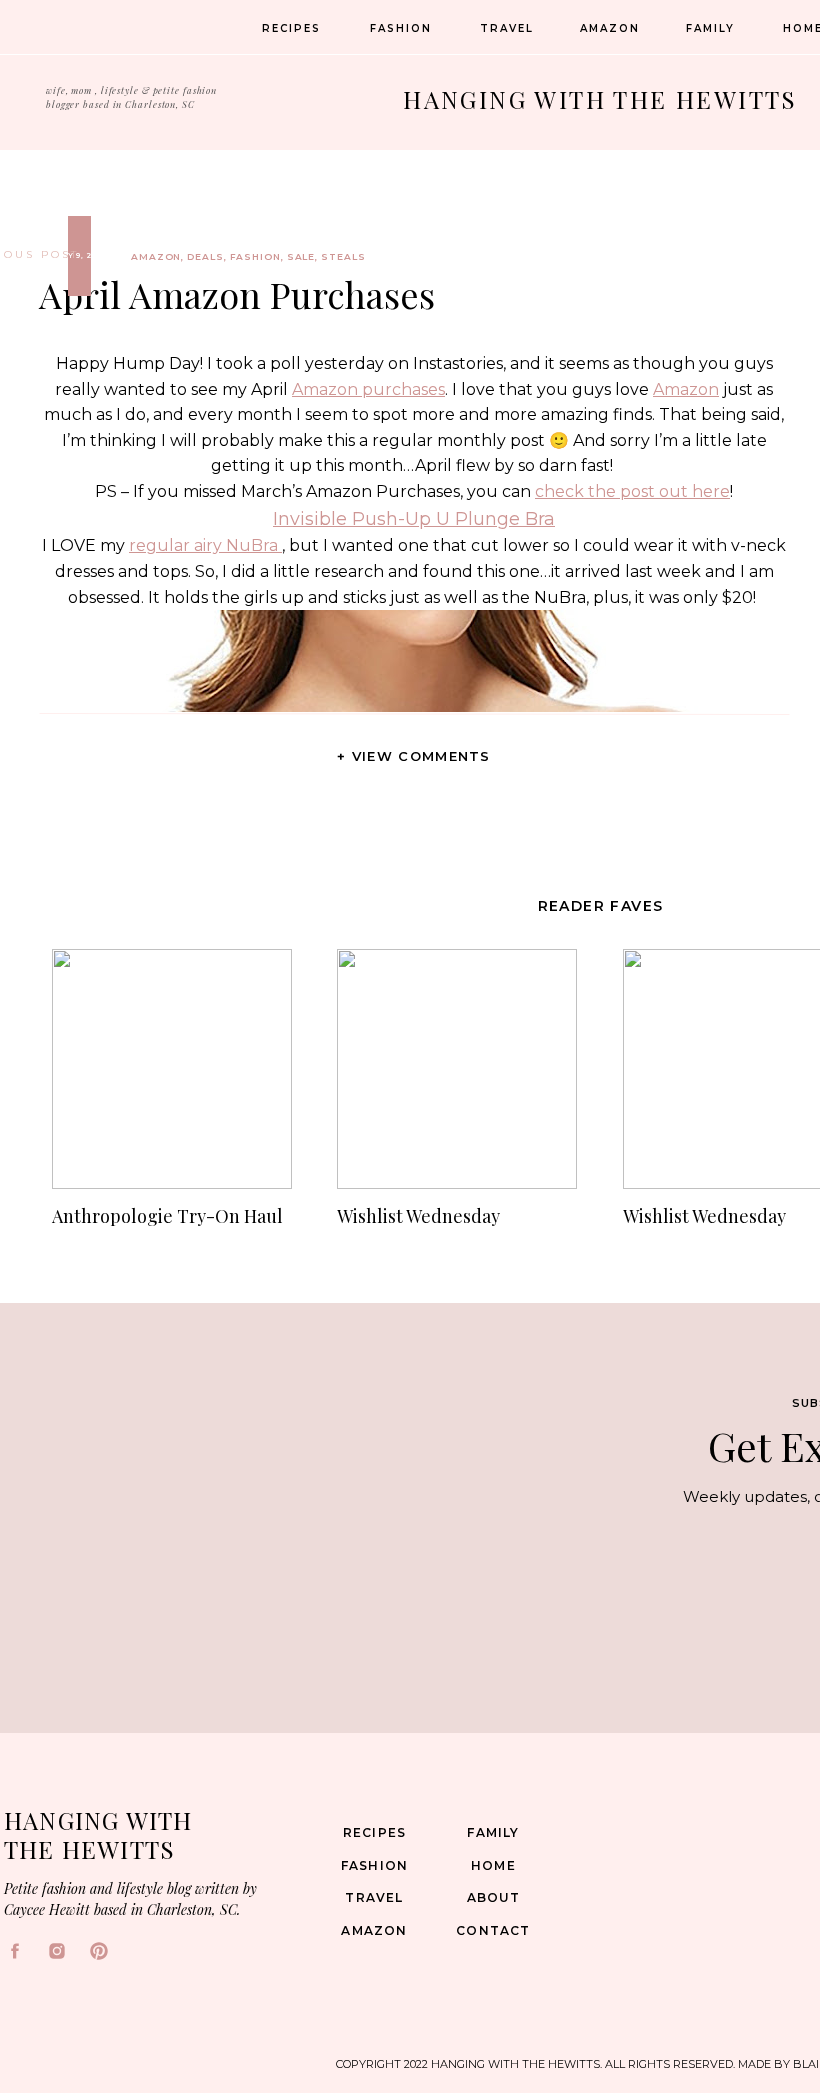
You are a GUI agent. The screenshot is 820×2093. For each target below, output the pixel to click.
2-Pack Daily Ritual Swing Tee (414, 2079)
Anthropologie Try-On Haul (167, 1216)
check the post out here (632, 491)
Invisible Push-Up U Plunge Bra (414, 519)
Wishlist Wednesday (418, 1216)
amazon (156, 256)
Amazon (686, 389)
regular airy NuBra (205, 545)
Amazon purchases (368, 389)
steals (343, 256)
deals (205, 256)
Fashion (255, 256)
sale (301, 256)
